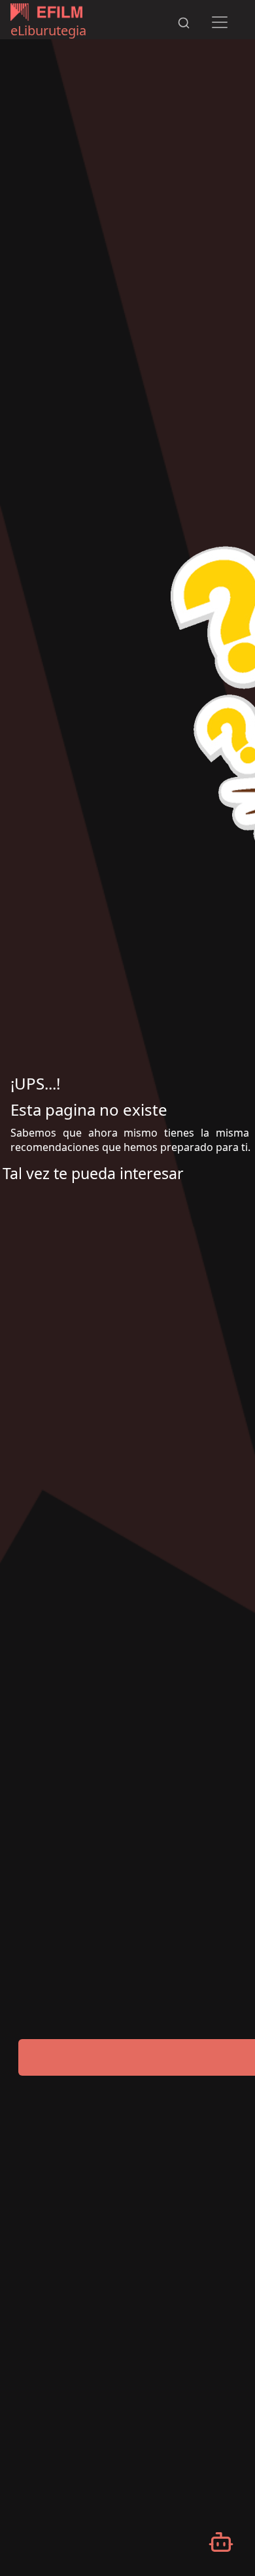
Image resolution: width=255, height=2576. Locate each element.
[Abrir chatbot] (221, 2542)
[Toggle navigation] (220, 22)
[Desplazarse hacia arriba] (208, 1)
